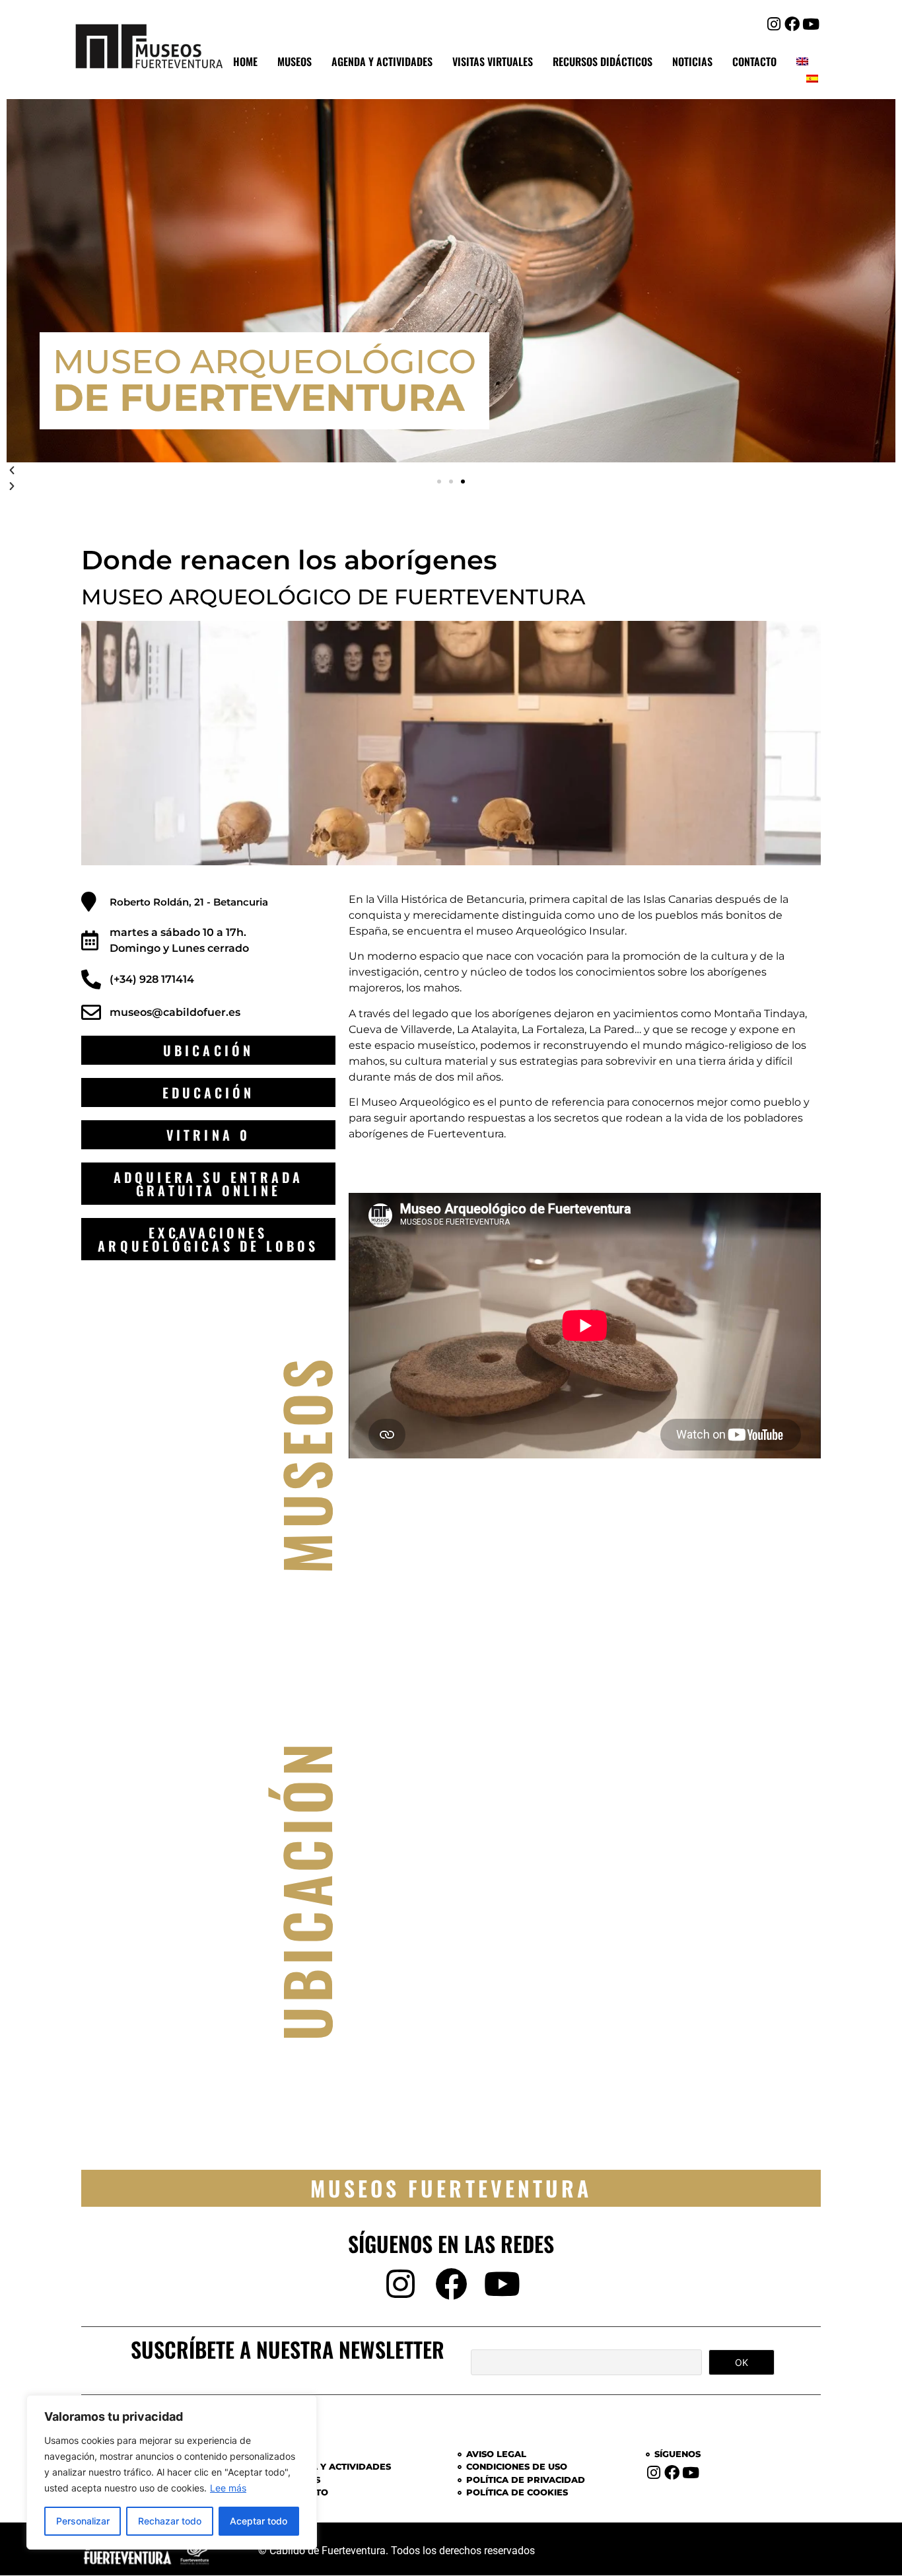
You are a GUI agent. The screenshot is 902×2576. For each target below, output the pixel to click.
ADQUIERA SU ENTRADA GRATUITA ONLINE (208, 1184)
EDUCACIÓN (209, 1092)
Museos (295, 61)
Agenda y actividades (382, 61)
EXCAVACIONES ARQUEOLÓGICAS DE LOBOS (208, 1239)
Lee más (228, 2488)
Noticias (692, 61)
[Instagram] (774, 24)
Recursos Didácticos (603, 61)
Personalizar (83, 2521)
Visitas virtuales (493, 61)
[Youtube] (811, 24)
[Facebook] (792, 24)
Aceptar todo (259, 2521)
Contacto (754, 61)
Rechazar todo (170, 2521)
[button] (439, 482)
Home (245, 61)
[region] (172, 2472)
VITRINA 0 (208, 1135)
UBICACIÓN (208, 1050)
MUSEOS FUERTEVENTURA (451, 2188)
